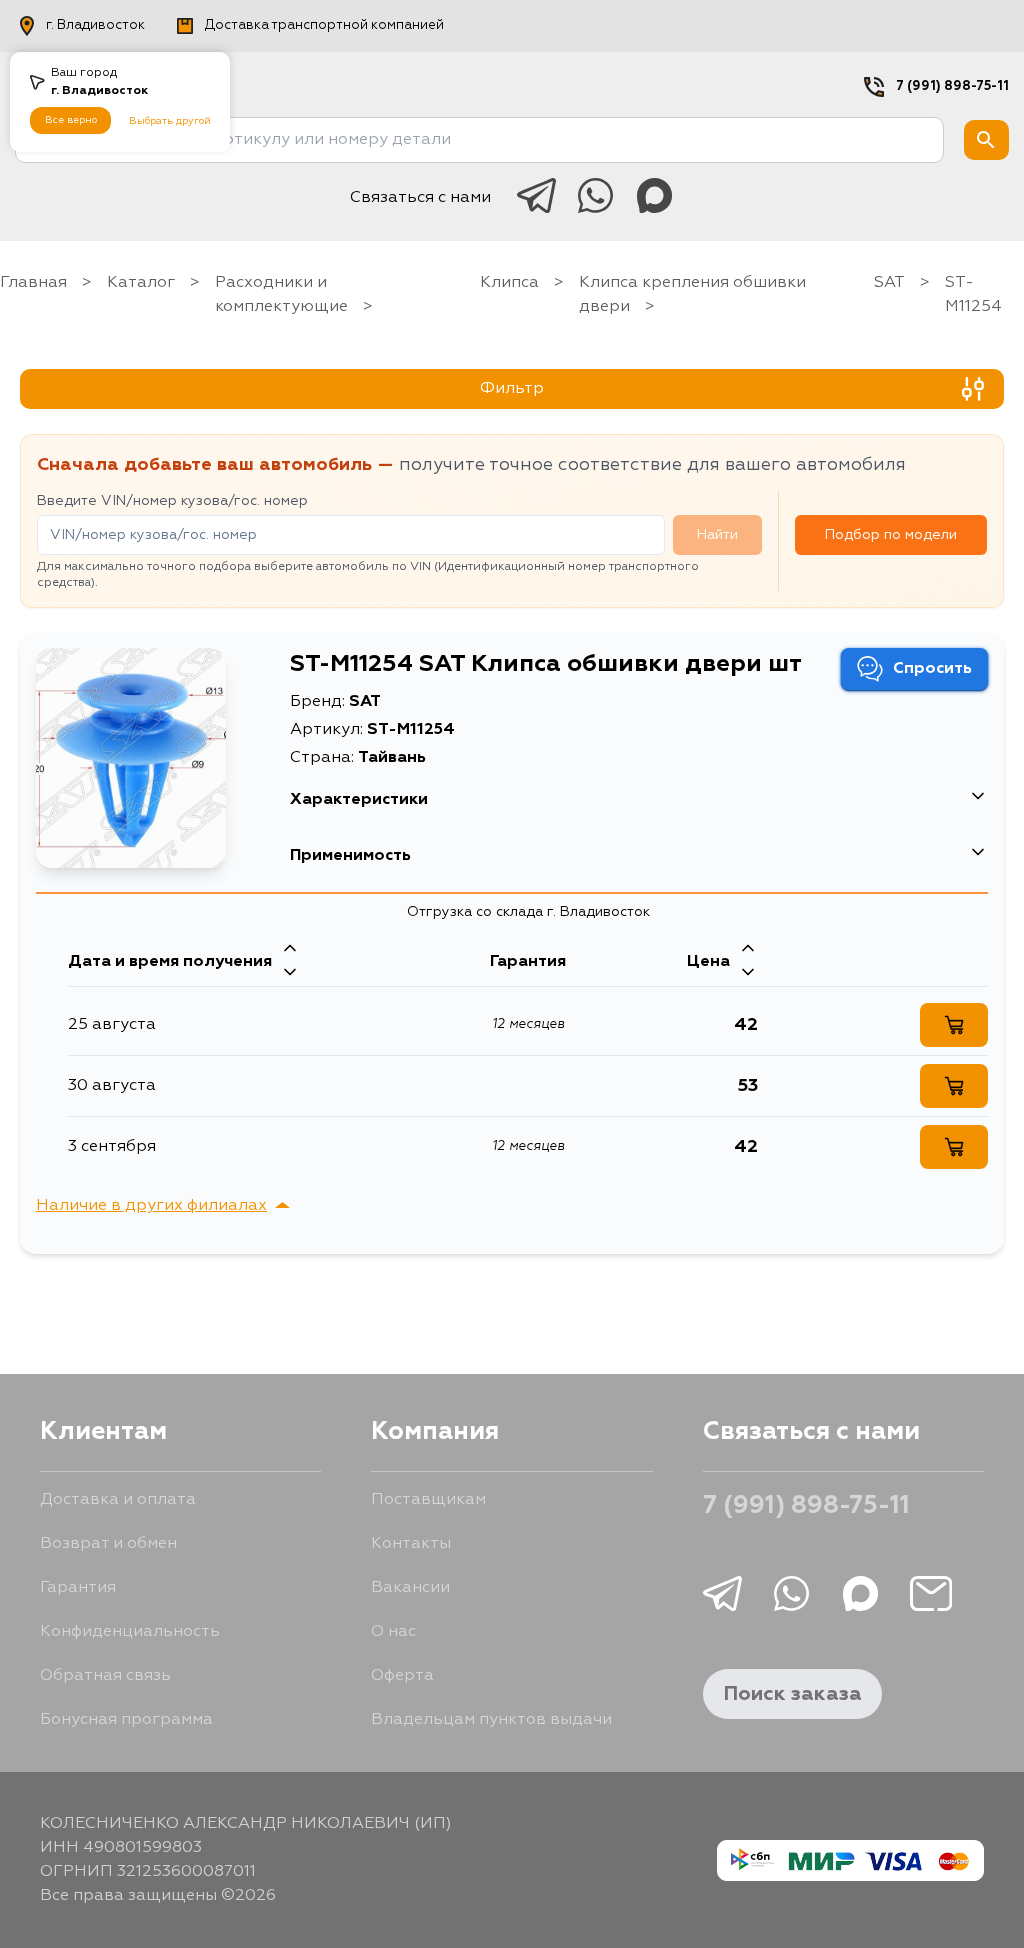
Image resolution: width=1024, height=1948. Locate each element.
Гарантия (78, 1588)
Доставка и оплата (118, 1500)
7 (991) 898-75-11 (952, 86)
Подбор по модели (891, 535)
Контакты (411, 1544)
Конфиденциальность (130, 1632)
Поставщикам (428, 1500)
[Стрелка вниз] (290, 974)
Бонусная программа (126, 1720)
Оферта (402, 1676)
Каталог (141, 283)
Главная (33, 283)
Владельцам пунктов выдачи (491, 1720)
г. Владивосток (95, 25)
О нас (393, 1632)
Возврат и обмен (108, 1544)
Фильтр (512, 389)
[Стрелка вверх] (290, 950)
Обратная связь (105, 1676)
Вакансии (410, 1588)
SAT (889, 283)
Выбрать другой (170, 121)
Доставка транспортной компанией (324, 25)
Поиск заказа (792, 1694)
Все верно (71, 120)
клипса (509, 283)
